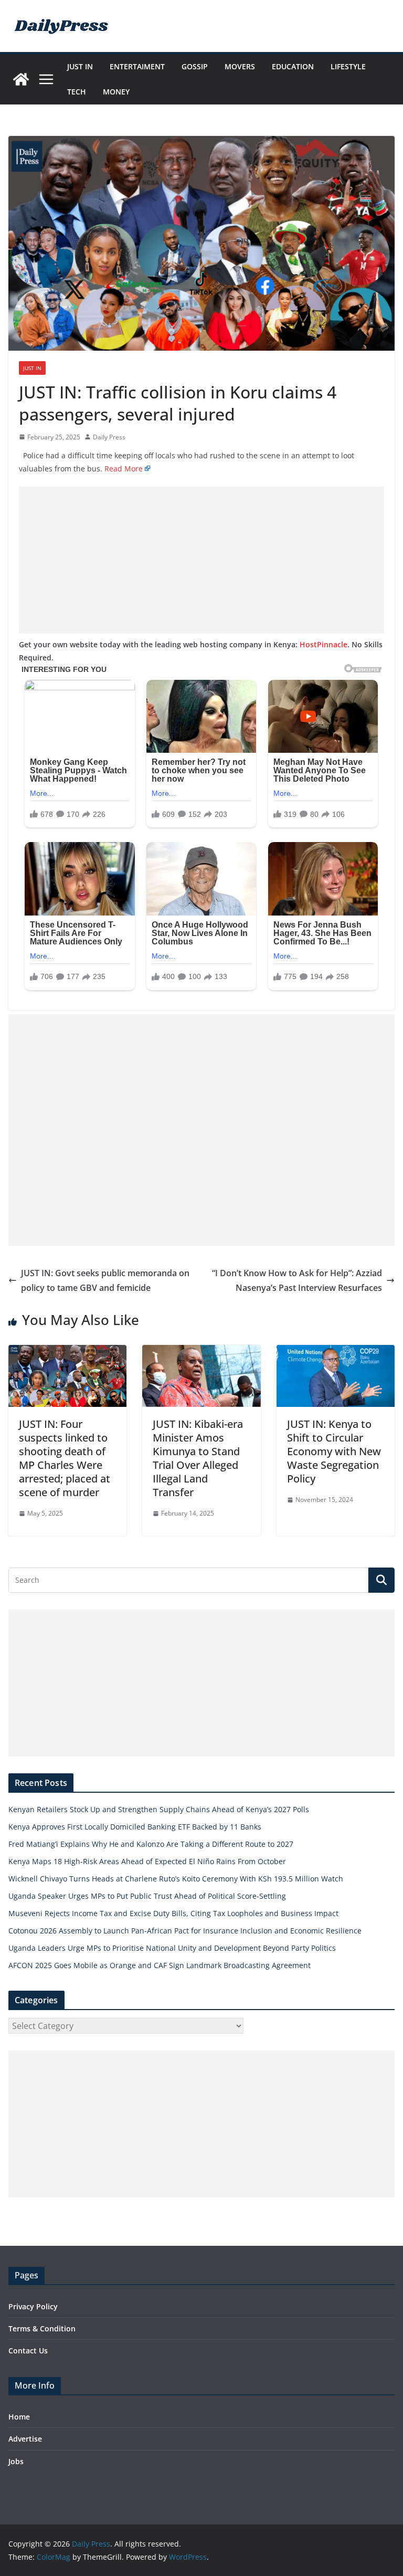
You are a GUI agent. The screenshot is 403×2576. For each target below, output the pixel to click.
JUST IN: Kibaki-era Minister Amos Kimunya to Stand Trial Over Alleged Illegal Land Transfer (198, 1458)
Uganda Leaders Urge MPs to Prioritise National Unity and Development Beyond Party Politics (172, 1948)
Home (19, 2417)
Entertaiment (137, 66)
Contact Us (28, 2351)
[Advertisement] (201, 560)
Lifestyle (348, 66)
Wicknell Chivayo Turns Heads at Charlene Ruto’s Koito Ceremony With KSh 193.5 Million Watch (176, 1879)
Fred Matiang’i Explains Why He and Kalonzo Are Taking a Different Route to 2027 (151, 1844)
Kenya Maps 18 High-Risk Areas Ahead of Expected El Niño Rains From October (147, 1861)
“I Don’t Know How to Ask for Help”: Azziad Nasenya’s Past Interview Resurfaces (297, 1281)
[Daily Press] (21, 79)
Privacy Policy (33, 2306)
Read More (124, 469)
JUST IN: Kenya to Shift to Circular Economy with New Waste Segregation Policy (334, 1451)
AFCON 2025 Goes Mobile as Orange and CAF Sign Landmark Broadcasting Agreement (160, 1965)
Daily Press (109, 437)
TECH (77, 92)
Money (116, 92)
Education (293, 66)
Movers (240, 66)
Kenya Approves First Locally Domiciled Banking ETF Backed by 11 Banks (135, 1827)
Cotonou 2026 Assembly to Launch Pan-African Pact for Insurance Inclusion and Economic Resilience (185, 1931)
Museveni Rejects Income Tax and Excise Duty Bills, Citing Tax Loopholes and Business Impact (173, 1913)
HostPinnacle (324, 644)
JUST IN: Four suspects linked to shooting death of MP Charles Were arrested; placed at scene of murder (65, 1458)
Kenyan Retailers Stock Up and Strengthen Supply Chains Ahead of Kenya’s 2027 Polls (159, 1809)
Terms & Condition (42, 2328)
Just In (80, 66)
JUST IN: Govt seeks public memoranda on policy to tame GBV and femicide (105, 1281)
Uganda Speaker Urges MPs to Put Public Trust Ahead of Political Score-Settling (147, 1896)
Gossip (195, 66)
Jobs (16, 2461)
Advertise (25, 2439)
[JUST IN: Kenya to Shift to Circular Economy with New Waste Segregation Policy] (336, 1352)
